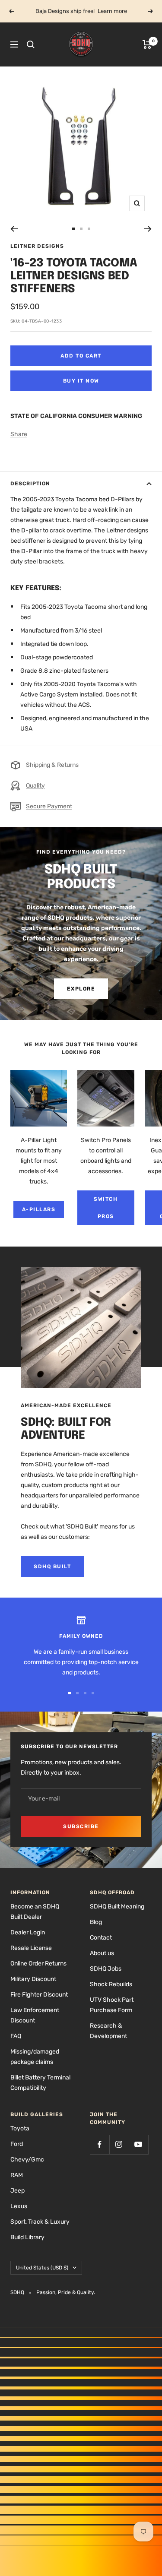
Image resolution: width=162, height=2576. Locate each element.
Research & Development (108, 2031)
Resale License (31, 1948)
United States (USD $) (42, 2268)
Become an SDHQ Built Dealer (35, 1912)
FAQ (16, 2036)
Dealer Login (28, 1932)
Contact (101, 1938)
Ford (17, 2144)
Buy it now (81, 381)
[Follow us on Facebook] (100, 2144)
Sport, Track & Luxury (40, 2222)
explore (81, 989)
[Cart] (147, 44)
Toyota (20, 2128)
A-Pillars (39, 1209)
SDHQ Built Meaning (117, 1907)
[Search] (31, 44)
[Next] (148, 229)
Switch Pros (106, 1208)
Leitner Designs (37, 246)
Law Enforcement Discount (35, 2015)
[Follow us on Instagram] (119, 2144)
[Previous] (14, 229)
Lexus (19, 2206)
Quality (35, 786)
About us (102, 1953)
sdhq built (52, 1566)
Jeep (17, 2191)
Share (19, 434)
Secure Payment (49, 806)
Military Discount (33, 1979)
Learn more (112, 11)
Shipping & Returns (52, 765)
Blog (96, 1922)
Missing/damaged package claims (35, 2057)
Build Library (27, 2237)
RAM (17, 2175)
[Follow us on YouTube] (138, 2144)
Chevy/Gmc (27, 2160)
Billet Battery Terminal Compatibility (40, 2083)
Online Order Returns (38, 1964)
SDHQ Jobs (106, 1969)
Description (30, 484)
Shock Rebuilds (111, 1984)
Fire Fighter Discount (39, 1995)
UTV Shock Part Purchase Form (112, 2005)
